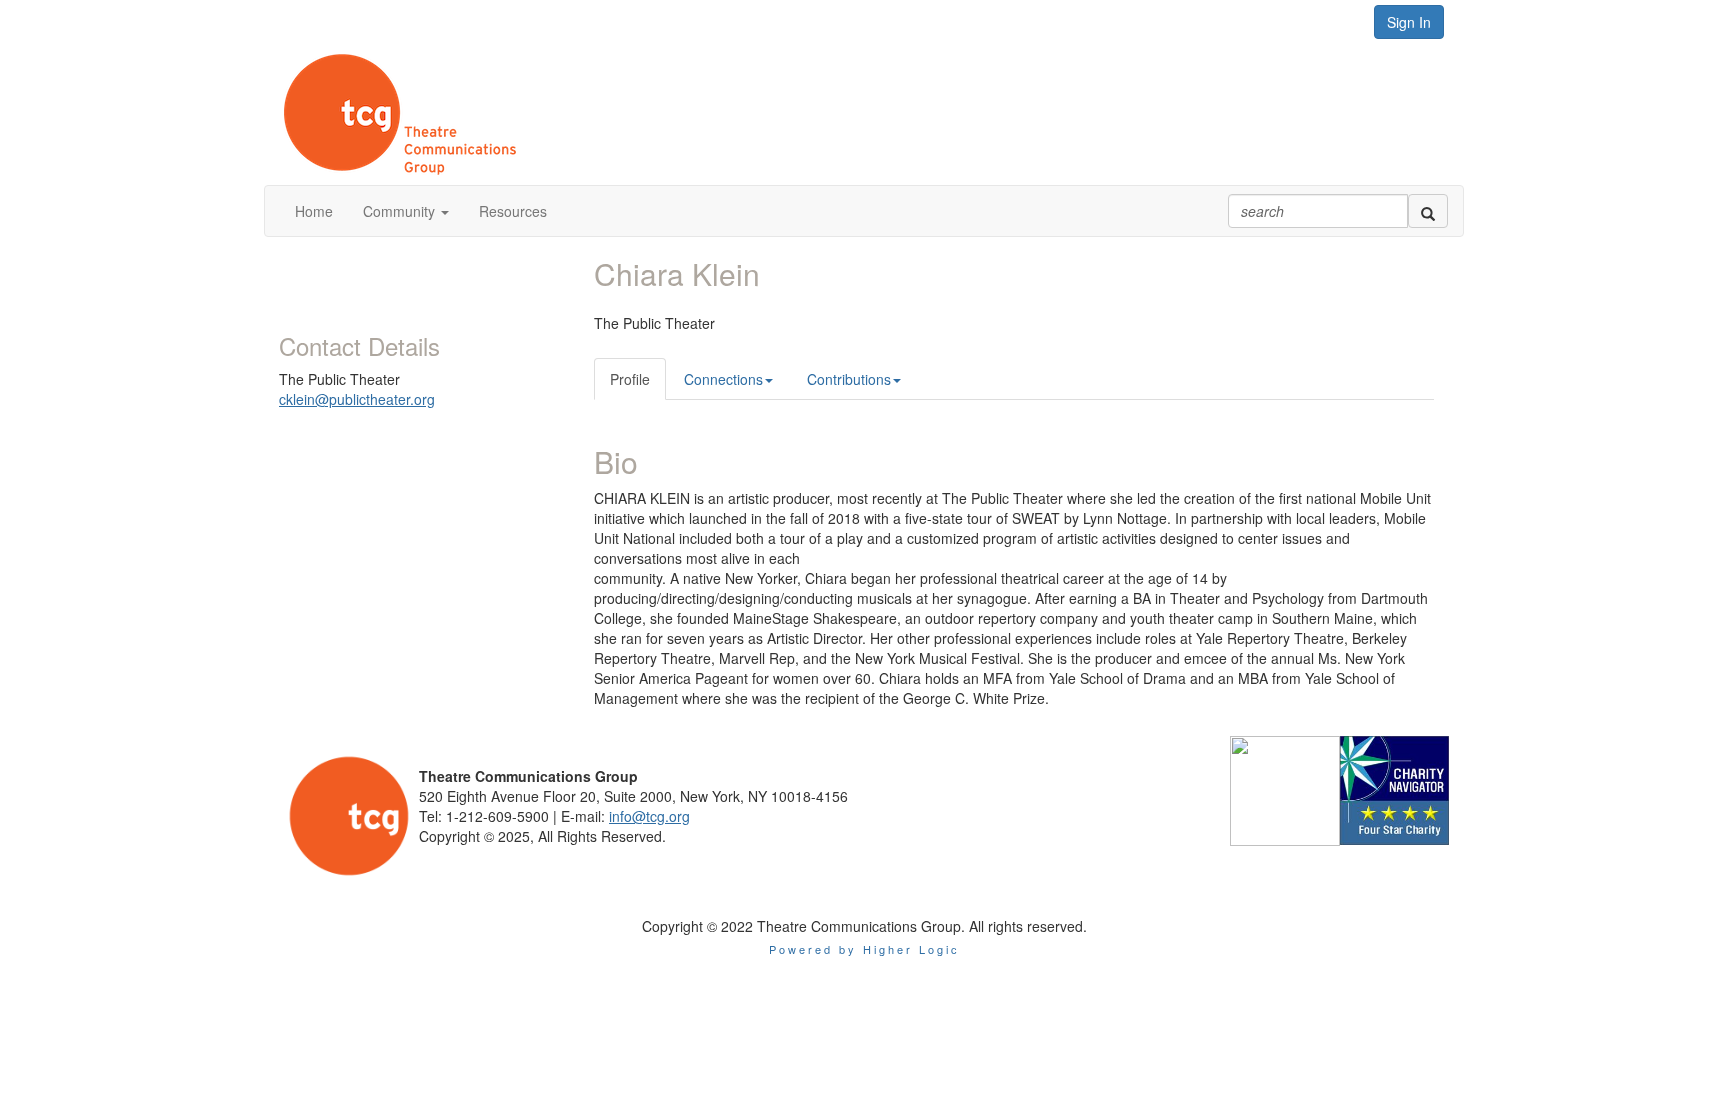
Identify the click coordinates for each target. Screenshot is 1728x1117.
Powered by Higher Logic (864, 949)
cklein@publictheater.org (357, 399)
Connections (723, 379)
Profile (630, 379)
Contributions (849, 379)
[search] (1428, 211)
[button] (406, 211)
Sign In (1409, 22)
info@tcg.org (649, 816)
